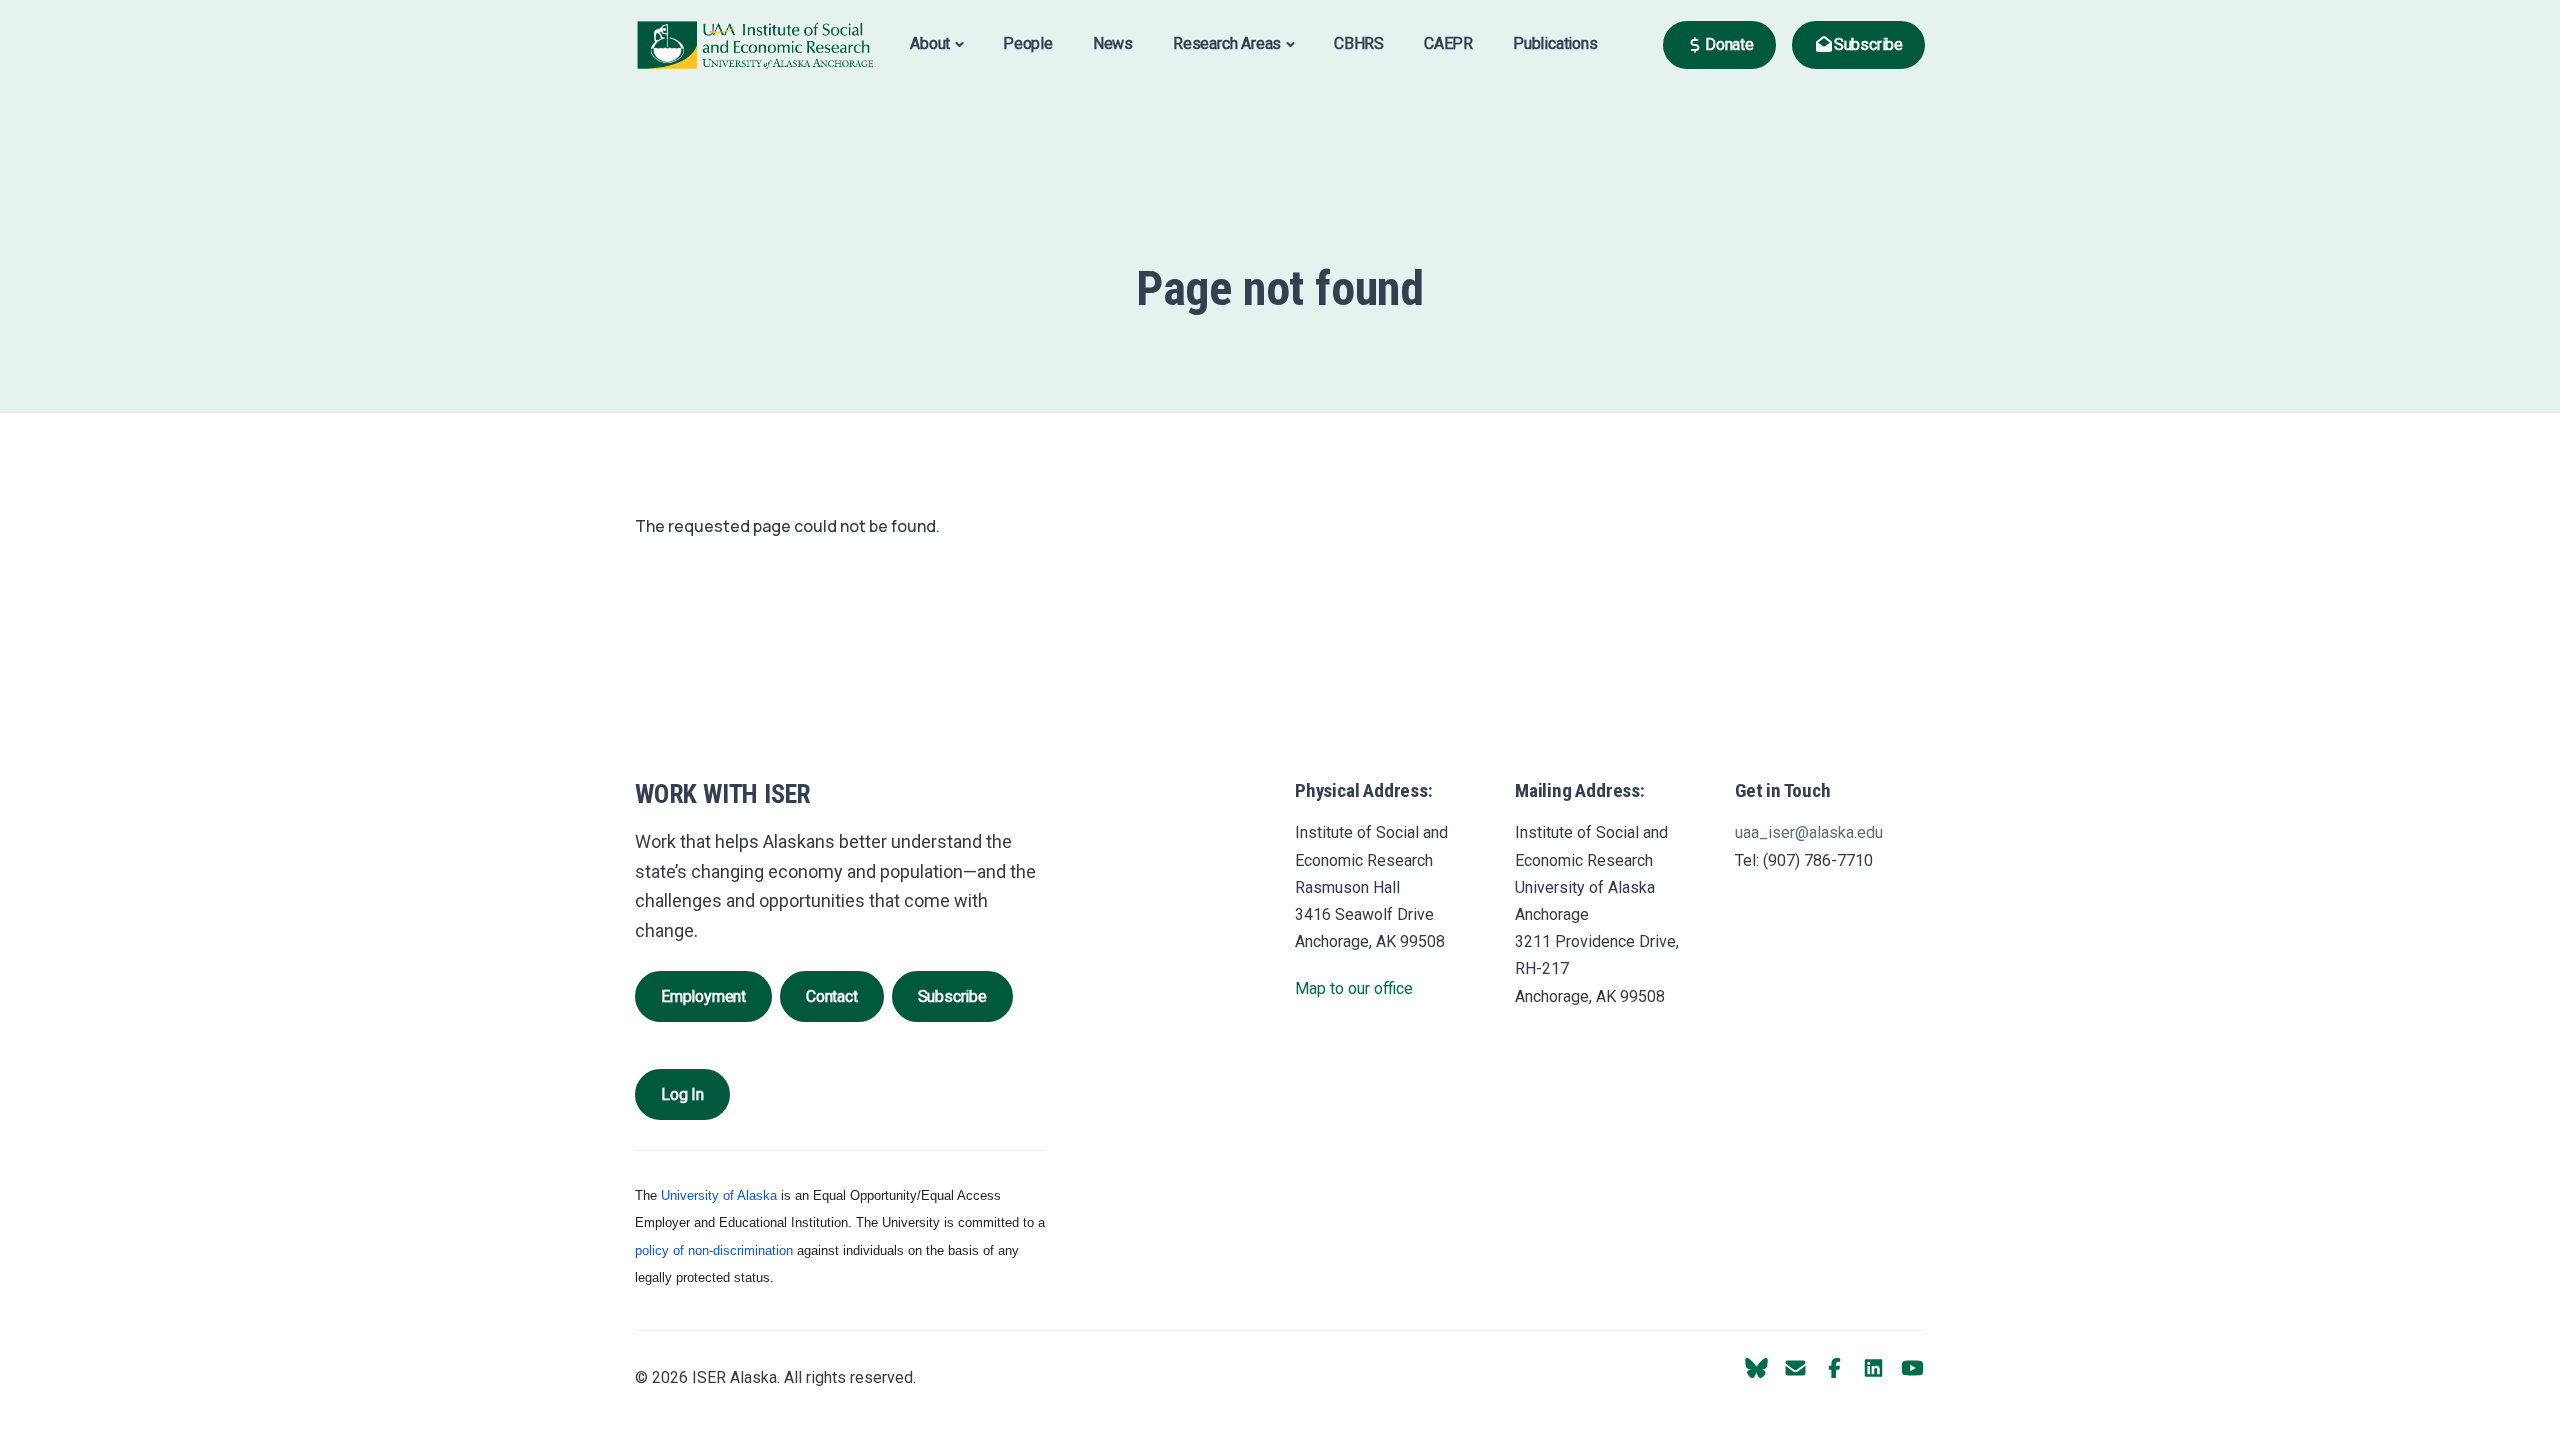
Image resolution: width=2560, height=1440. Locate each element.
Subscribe (952, 996)
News (1113, 43)
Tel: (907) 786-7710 (1804, 860)
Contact (832, 996)
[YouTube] (1912, 1368)
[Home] (755, 44)
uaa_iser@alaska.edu (1809, 832)
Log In (682, 1094)
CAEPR (1448, 43)
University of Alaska (719, 1195)
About (930, 43)
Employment (703, 996)
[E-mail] (1795, 1368)
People (1028, 43)
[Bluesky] (1756, 1368)
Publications (1555, 43)
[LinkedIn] (1873, 1368)
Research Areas (1227, 43)
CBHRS (1359, 43)
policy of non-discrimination (714, 1250)
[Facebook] (1834, 1368)
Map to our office (1354, 988)
